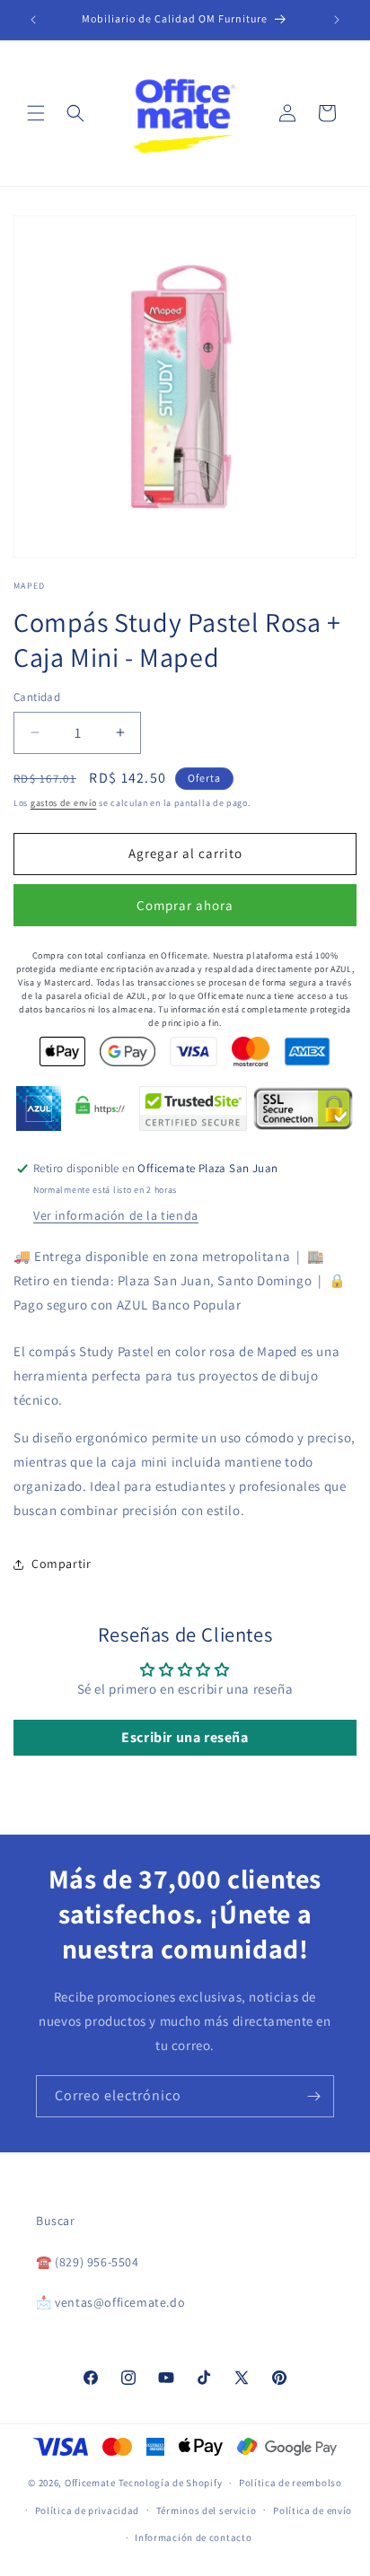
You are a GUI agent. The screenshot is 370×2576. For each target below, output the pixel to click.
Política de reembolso (291, 2483)
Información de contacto (193, 2537)
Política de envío (313, 2510)
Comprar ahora (185, 905)
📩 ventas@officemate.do (110, 2302)
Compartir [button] (61, 1564)
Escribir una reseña (185, 1737)
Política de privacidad (87, 2510)
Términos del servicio (207, 2510)
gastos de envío (64, 803)
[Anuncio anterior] (33, 20)
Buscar (56, 2221)
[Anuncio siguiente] (337, 20)
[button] (36, 113)
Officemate (90, 2483)
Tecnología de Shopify (171, 2483)
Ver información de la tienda (116, 1215)
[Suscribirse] (313, 2096)
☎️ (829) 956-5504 (88, 2262)
